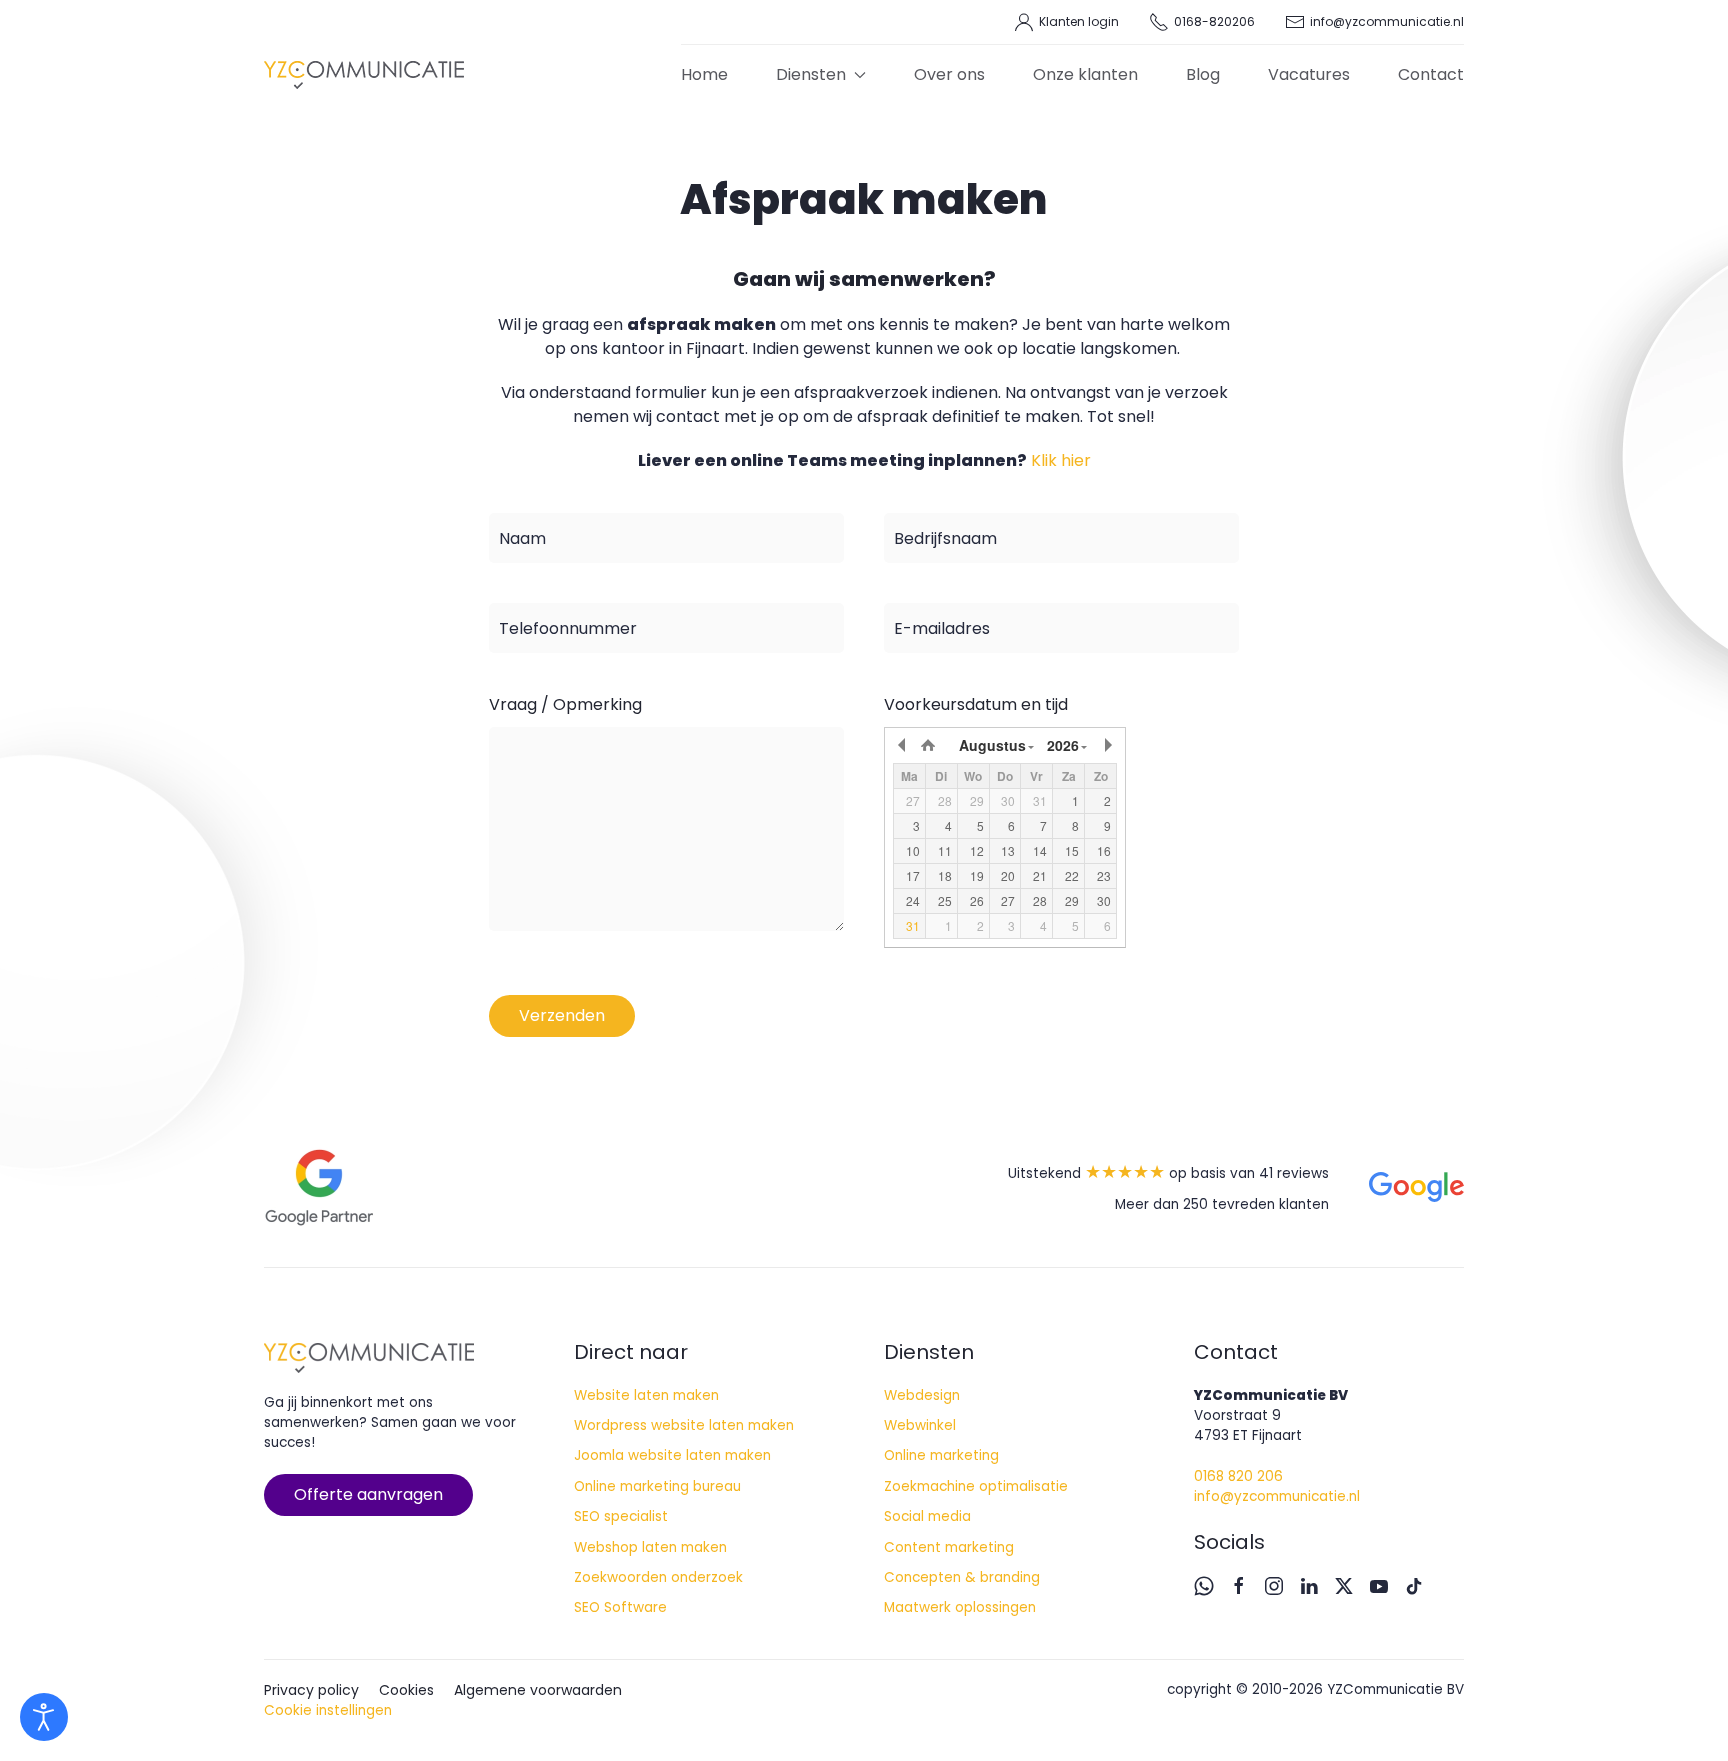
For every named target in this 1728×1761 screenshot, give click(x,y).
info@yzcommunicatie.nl (1387, 21)
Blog (1203, 74)
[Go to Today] (928, 745)
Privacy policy (311, 1690)
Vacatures (1309, 74)
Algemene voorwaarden (538, 1690)
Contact (1431, 74)
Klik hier (1061, 460)
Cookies (406, 1690)
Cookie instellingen (328, 1710)
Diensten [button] (811, 74)
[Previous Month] (903, 745)
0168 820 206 (1238, 1476)
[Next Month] (1107, 745)
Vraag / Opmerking (565, 704)
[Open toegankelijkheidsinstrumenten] (44, 1717)
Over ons (949, 74)
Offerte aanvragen (368, 1494)
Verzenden (562, 1015)
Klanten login (1079, 21)
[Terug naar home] (364, 74)
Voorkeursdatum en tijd (976, 704)
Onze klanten (1085, 74)
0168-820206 (1214, 21)
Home (704, 74)
